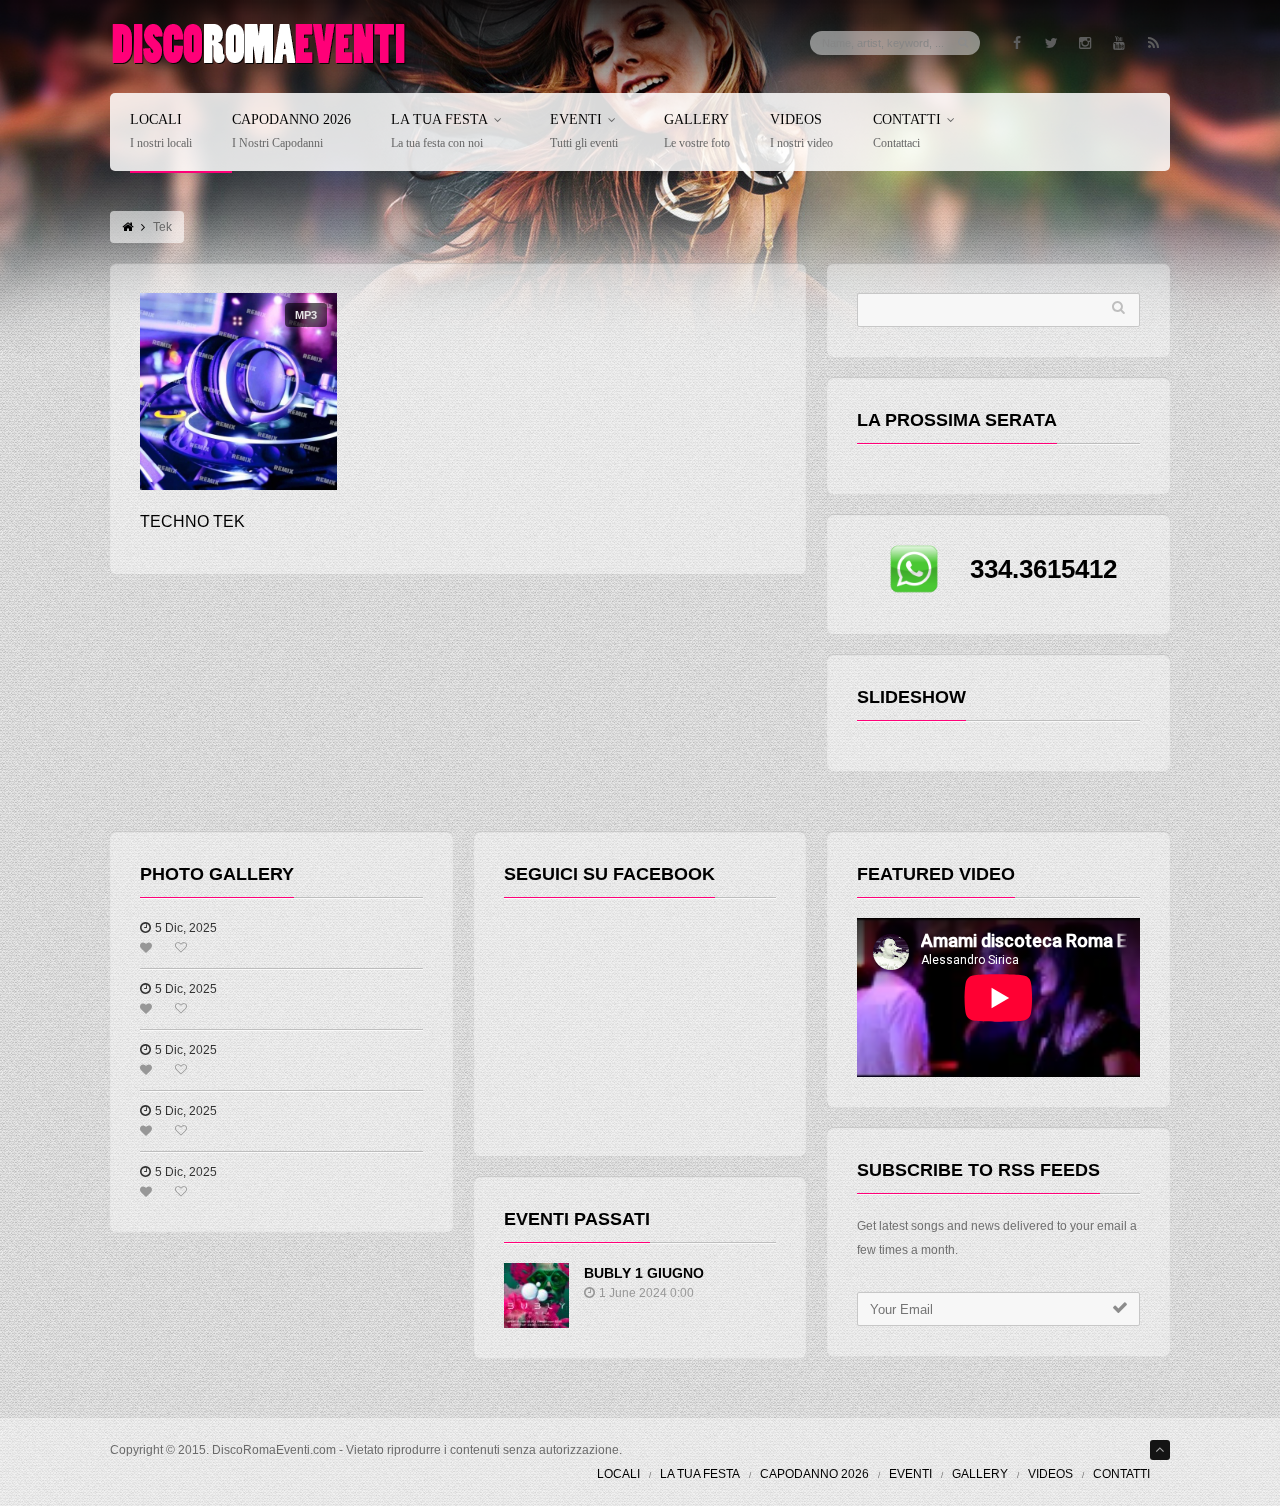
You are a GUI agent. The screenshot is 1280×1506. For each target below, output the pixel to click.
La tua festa (439, 131)
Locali (161, 131)
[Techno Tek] (238, 391)
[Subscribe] (1120, 1308)
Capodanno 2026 (291, 131)
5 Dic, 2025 (186, 928)
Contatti (907, 131)
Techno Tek (192, 521)
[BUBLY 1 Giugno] (536, 1295)
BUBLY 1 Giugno (644, 1273)
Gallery (697, 131)
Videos (801, 131)
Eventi (584, 131)
